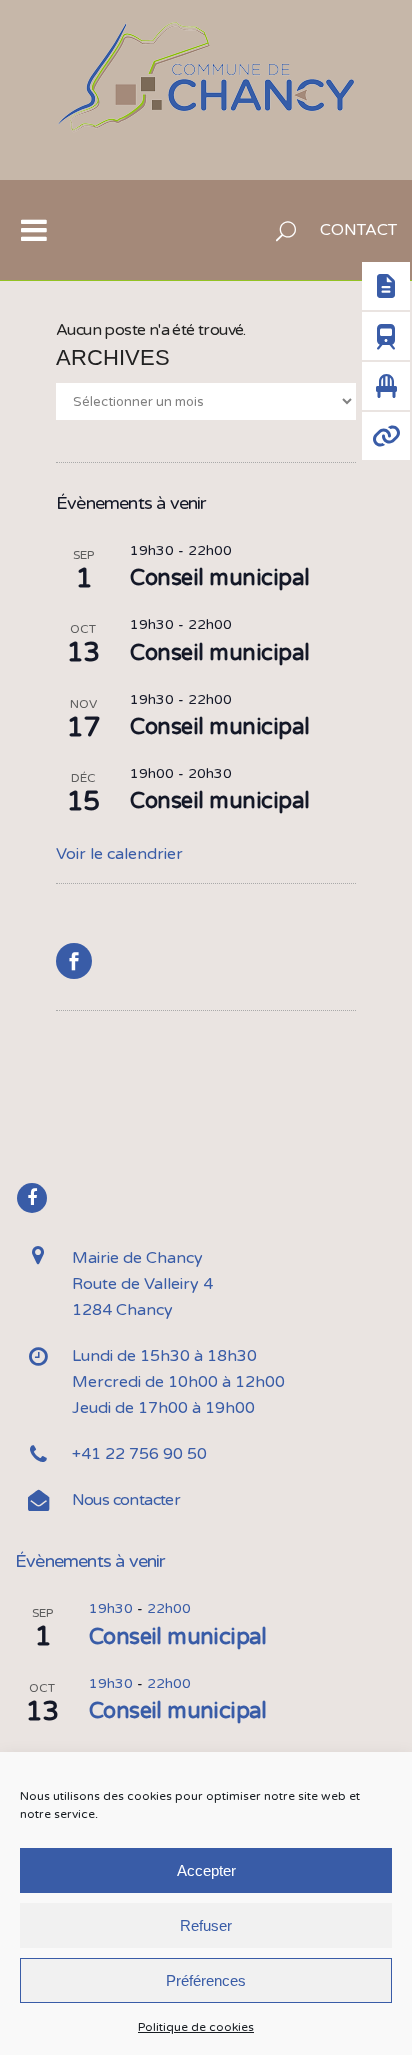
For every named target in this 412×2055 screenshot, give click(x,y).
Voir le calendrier (119, 854)
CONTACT (358, 230)
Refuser (206, 1925)
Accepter (206, 1870)
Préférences (206, 1980)
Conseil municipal (220, 578)
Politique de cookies (196, 2027)
